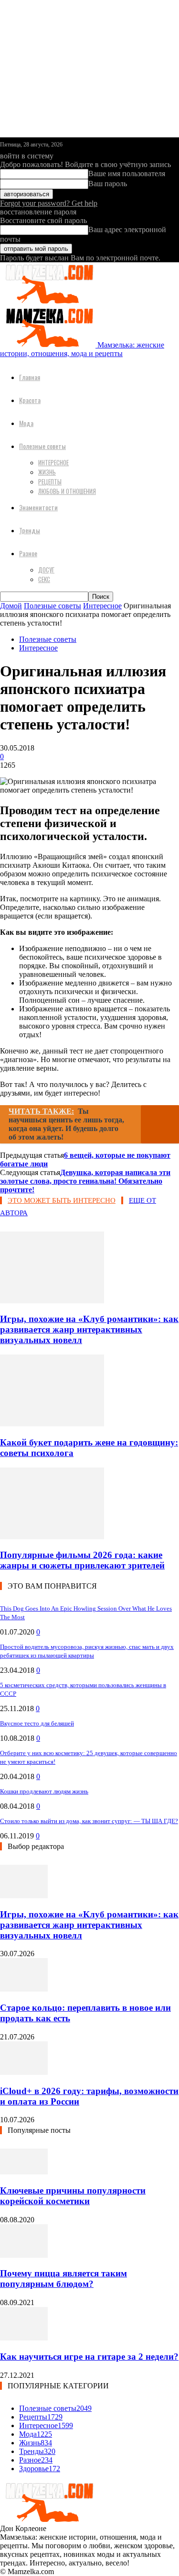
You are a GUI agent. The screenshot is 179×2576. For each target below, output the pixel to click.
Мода (26, 423)
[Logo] (48, 301)
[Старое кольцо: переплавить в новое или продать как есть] (24, 1989)
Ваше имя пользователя (127, 174)
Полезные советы (42, 446)
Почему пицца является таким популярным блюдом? (63, 2279)
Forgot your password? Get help (49, 203)
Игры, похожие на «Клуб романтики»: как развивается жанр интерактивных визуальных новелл (89, 1329)
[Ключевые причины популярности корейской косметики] (24, 2172)
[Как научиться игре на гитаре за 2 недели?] (24, 2338)
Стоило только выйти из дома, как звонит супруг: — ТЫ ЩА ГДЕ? (89, 1821)
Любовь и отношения (67, 491)
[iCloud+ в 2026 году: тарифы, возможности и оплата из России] (24, 2072)
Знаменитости (38, 507)
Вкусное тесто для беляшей (37, 1723)
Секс (44, 579)
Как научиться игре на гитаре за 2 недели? (89, 2357)
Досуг (46, 570)
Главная (30, 377)
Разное (28, 553)
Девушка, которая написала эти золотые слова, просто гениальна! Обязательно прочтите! (85, 1181)
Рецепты (50, 482)
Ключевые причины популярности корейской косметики (73, 2196)
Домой (11, 606)
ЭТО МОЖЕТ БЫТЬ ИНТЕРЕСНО (62, 1200)
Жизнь (47, 472)
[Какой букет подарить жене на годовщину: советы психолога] (52, 1424)
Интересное (53, 462)
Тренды (30, 530)
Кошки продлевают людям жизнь (44, 1791)
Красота (30, 400)
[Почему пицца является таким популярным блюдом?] (24, 2255)
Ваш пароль (108, 184)
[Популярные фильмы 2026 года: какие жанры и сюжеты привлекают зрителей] (52, 1537)
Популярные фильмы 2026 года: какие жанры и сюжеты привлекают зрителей (82, 1560)
